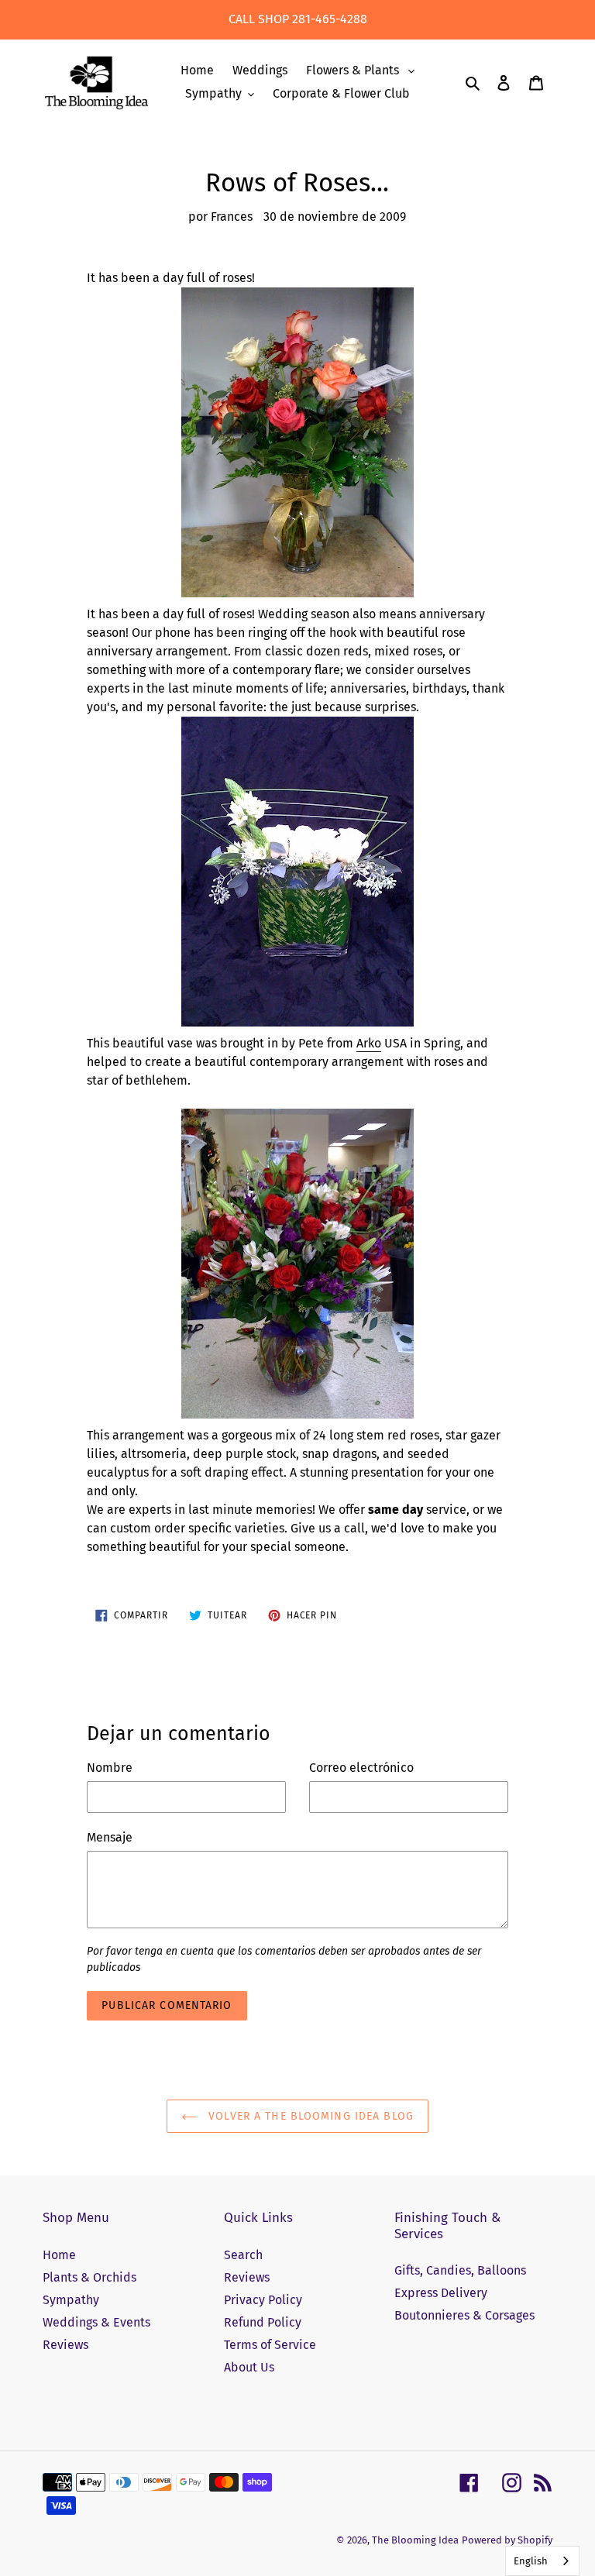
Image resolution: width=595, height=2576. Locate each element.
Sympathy (71, 2300)
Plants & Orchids (89, 2277)
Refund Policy (263, 2322)
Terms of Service (270, 2345)
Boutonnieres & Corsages (464, 2315)
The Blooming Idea (415, 2540)
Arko (369, 1043)
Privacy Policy (263, 2300)
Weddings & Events (96, 2322)
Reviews (65, 2345)
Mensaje (110, 1837)
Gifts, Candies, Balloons (460, 2270)
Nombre (110, 1768)
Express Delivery (441, 2293)
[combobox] (542, 2561)
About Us (249, 2367)
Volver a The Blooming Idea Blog (309, 2116)
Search (243, 2255)
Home (59, 2255)
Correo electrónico (361, 1768)
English (531, 2561)
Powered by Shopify (507, 2540)
